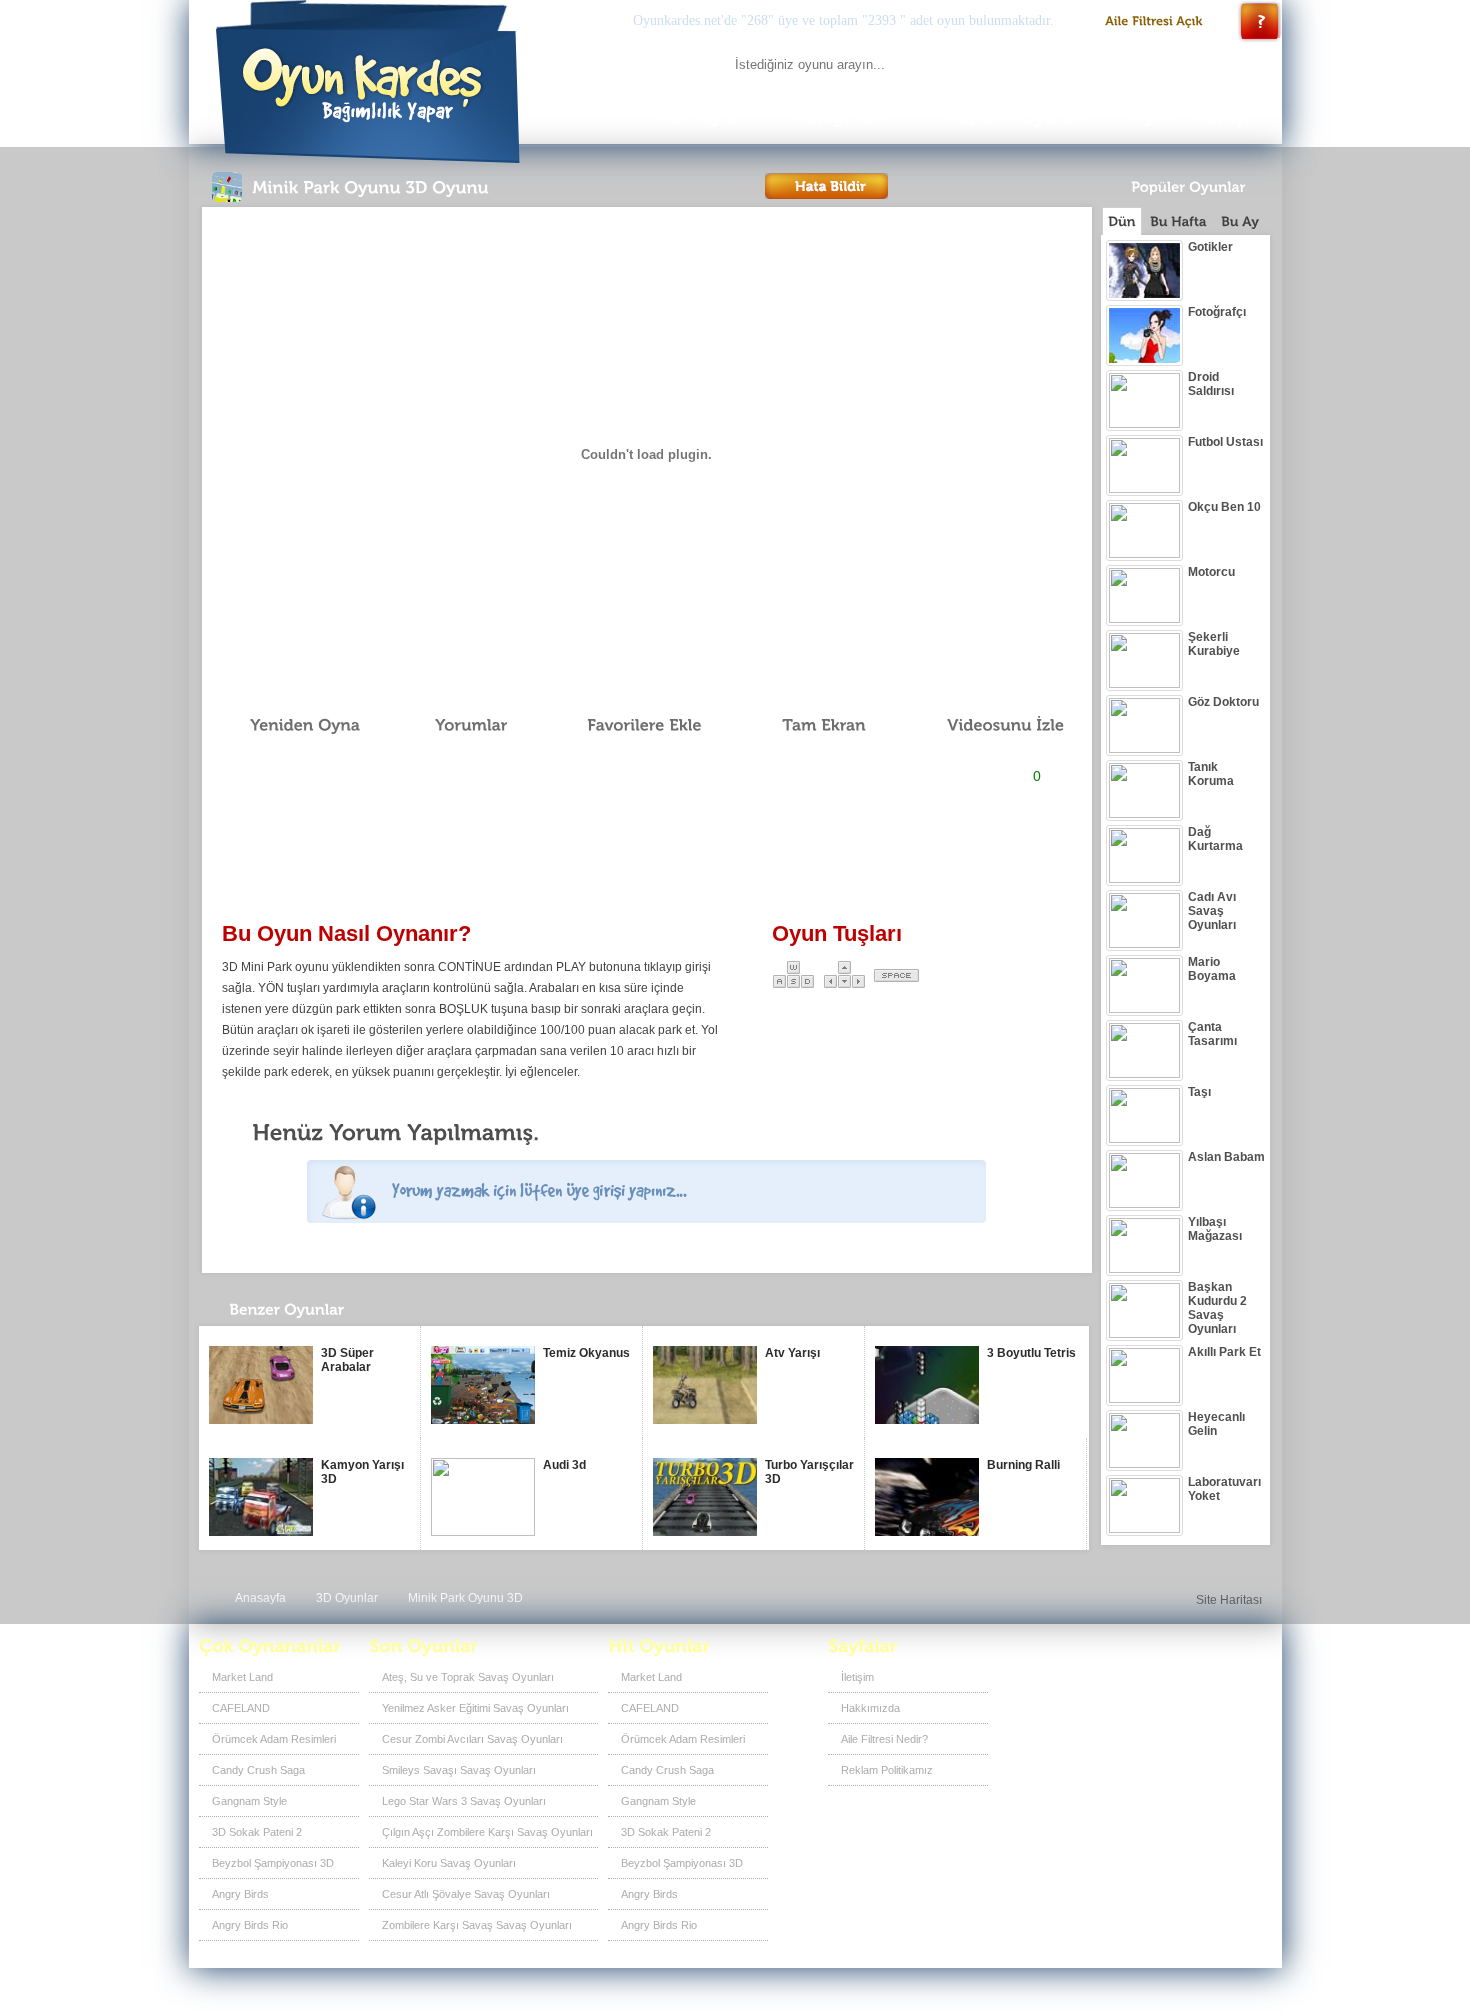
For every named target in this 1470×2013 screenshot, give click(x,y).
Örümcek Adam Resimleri (274, 1739)
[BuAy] (1240, 221)
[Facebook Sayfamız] (1150, 1684)
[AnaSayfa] (694, 117)
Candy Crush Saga (258, 1770)
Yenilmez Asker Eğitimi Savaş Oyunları (475, 1708)
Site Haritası (1229, 1600)
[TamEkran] (810, 725)
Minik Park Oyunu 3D (465, 1598)
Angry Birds (240, 1894)
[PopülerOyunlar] (1019, 117)
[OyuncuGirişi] (1195, 117)
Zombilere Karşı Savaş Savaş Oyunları (477, 1925)
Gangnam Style (249, 1801)
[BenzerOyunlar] (322, 1315)
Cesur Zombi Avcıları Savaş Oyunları (472, 1739)
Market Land (242, 1677)
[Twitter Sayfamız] (1183, 1684)
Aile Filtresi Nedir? (884, 1739)
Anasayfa (260, 1598)
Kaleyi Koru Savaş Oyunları (449, 1863)
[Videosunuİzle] (991, 725)
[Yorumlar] (460, 725)
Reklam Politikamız (887, 1770)
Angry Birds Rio (250, 1925)
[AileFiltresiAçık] (1154, 21)
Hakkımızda (870, 1708)
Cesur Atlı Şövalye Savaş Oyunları (466, 1894)
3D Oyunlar (347, 1598)
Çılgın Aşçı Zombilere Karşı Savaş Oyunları (487, 1832)
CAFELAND (241, 1708)
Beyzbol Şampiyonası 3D (273, 1863)
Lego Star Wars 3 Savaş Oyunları (464, 1801)
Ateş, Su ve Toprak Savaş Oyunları (468, 1677)
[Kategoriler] (843, 117)
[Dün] (1122, 221)
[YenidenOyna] (294, 725)
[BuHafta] (1178, 221)
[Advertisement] (646, 856)
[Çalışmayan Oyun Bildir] (826, 186)
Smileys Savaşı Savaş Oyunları (459, 1770)
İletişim (857, 1677)
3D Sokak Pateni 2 (257, 1832)
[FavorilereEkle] (631, 725)
